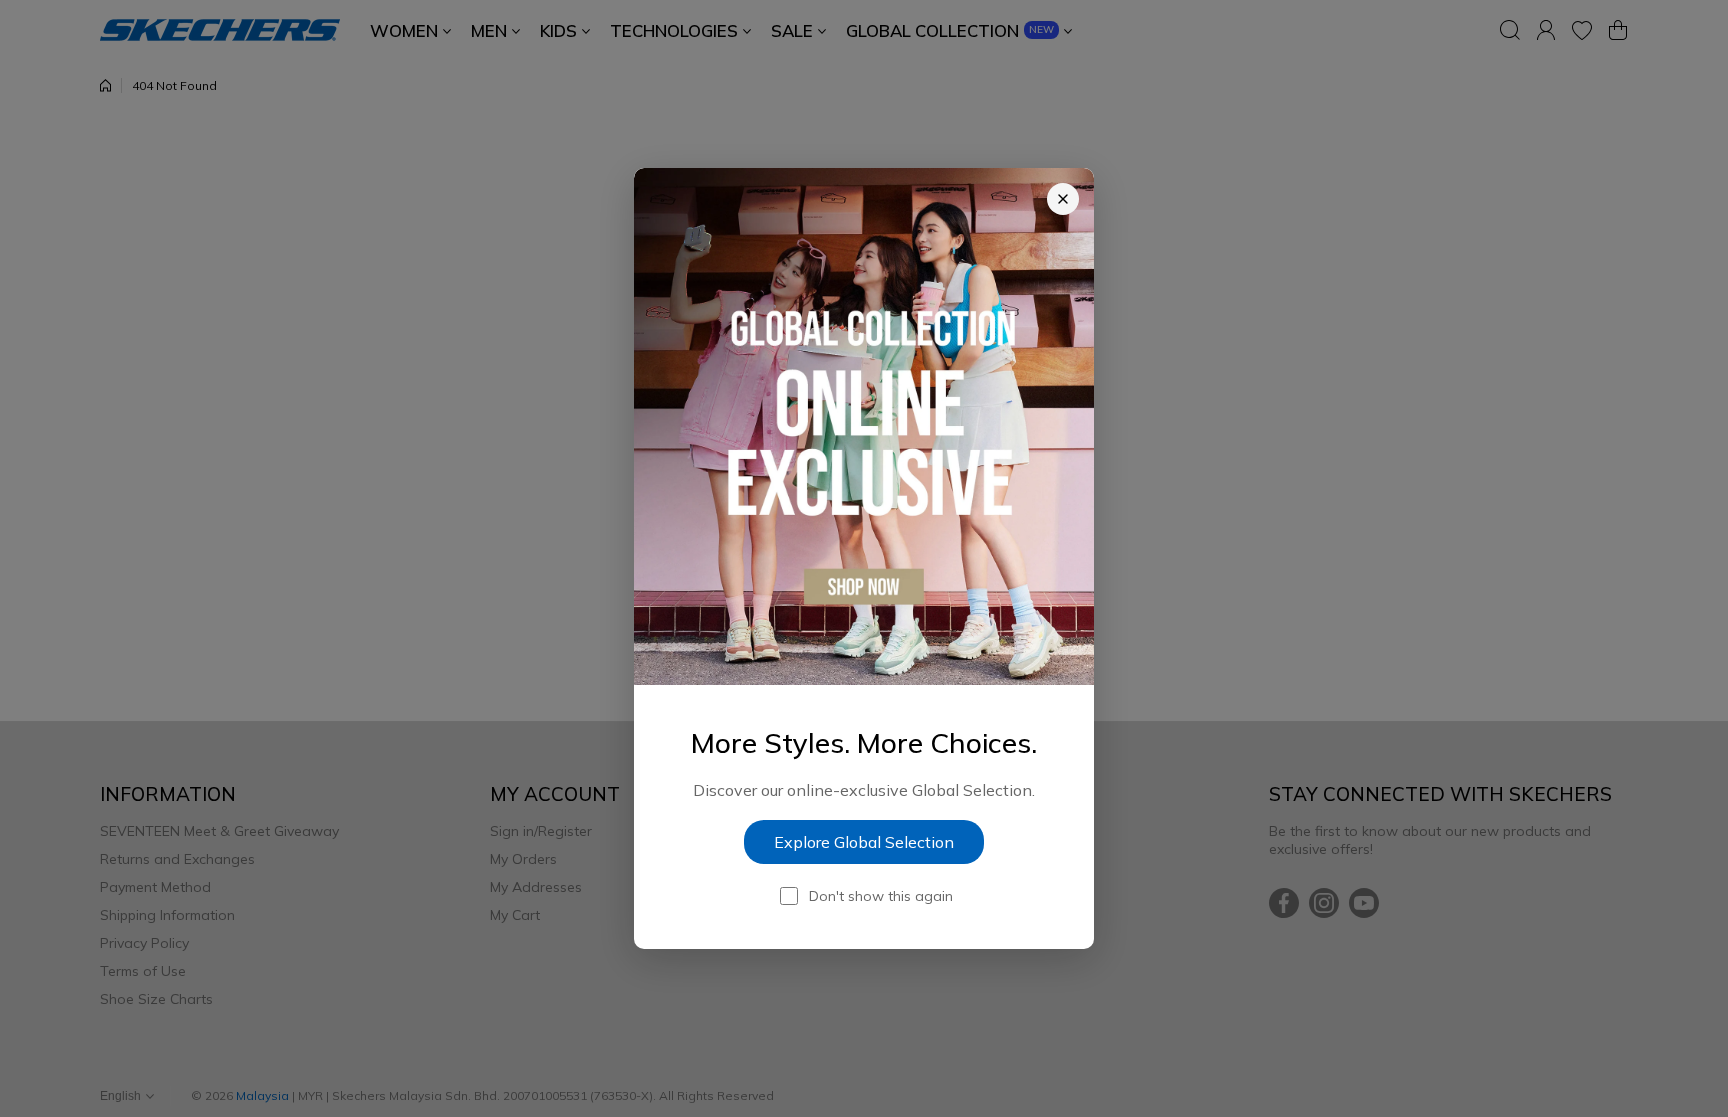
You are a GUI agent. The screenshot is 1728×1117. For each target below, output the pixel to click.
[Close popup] (1063, 199)
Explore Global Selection (864, 842)
